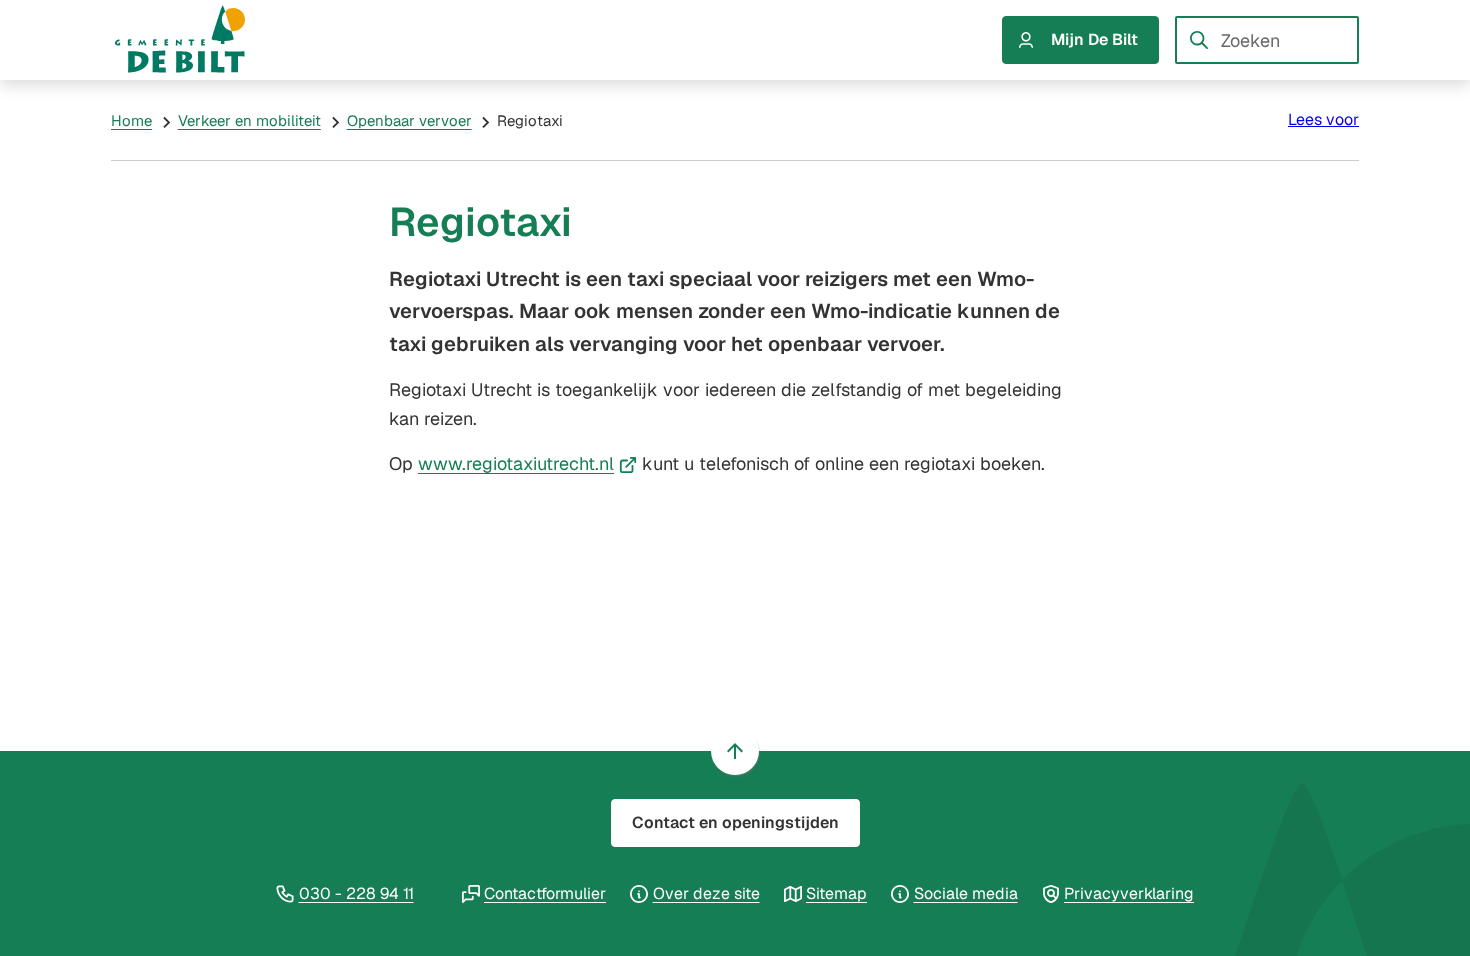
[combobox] (1267, 40)
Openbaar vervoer (409, 120)
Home (131, 120)
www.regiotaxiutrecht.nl (527, 463)
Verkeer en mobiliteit (249, 120)
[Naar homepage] (199, 40)
